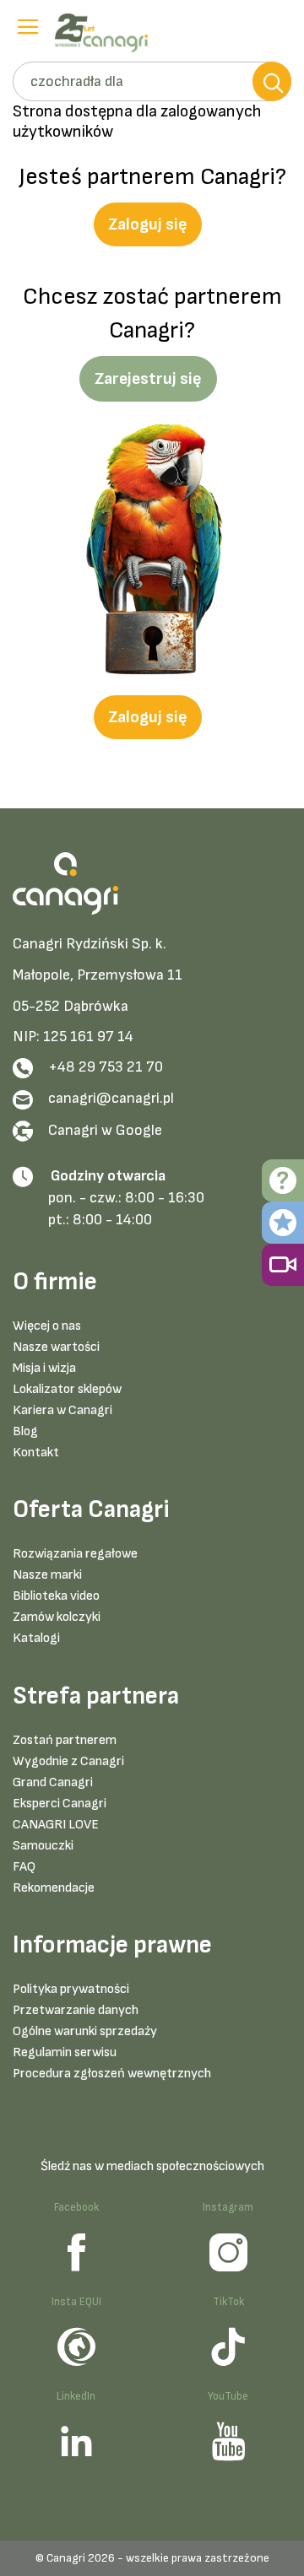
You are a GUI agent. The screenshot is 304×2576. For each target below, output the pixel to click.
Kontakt (36, 1453)
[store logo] (106, 33)
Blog (25, 1431)
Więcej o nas (47, 1326)
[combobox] (152, 81)
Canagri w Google (105, 1130)
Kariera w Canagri (62, 1410)
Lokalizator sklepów (67, 1389)
